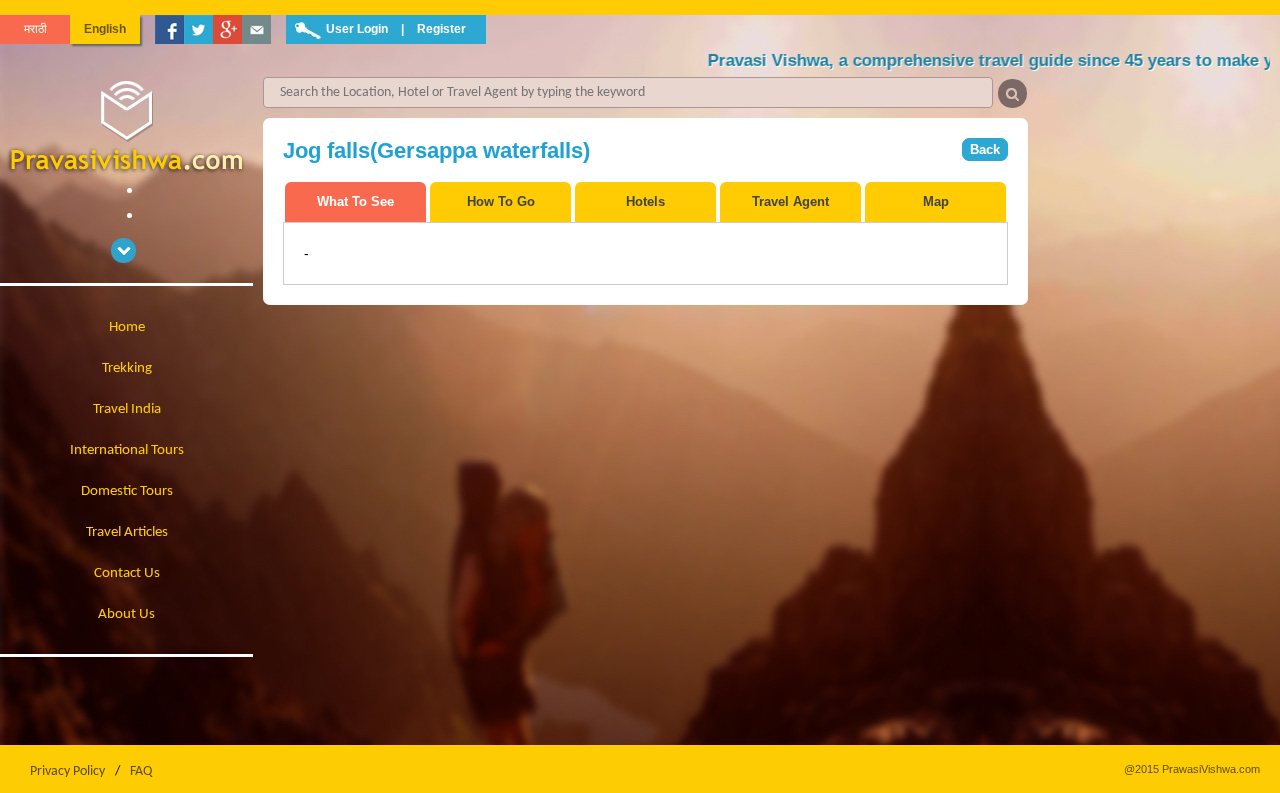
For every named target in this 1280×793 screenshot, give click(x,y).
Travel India (127, 409)
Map (936, 201)
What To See (355, 201)
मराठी (35, 29)
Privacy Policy (67, 771)
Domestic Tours (127, 491)
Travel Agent (790, 201)
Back (985, 149)
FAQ (141, 771)
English (105, 29)
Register (441, 29)
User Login (357, 29)
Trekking (127, 368)
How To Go (501, 201)
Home (127, 327)
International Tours (127, 450)
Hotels (645, 201)
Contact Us (127, 573)
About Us (126, 614)
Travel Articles (127, 532)
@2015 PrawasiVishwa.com (1192, 769)
